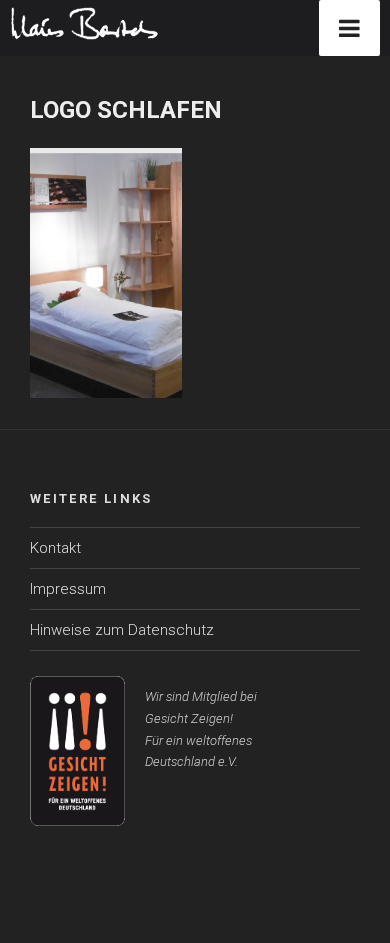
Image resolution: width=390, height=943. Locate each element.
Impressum (68, 589)
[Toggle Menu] (349, 28)
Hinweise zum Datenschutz (122, 630)
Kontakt (55, 548)
